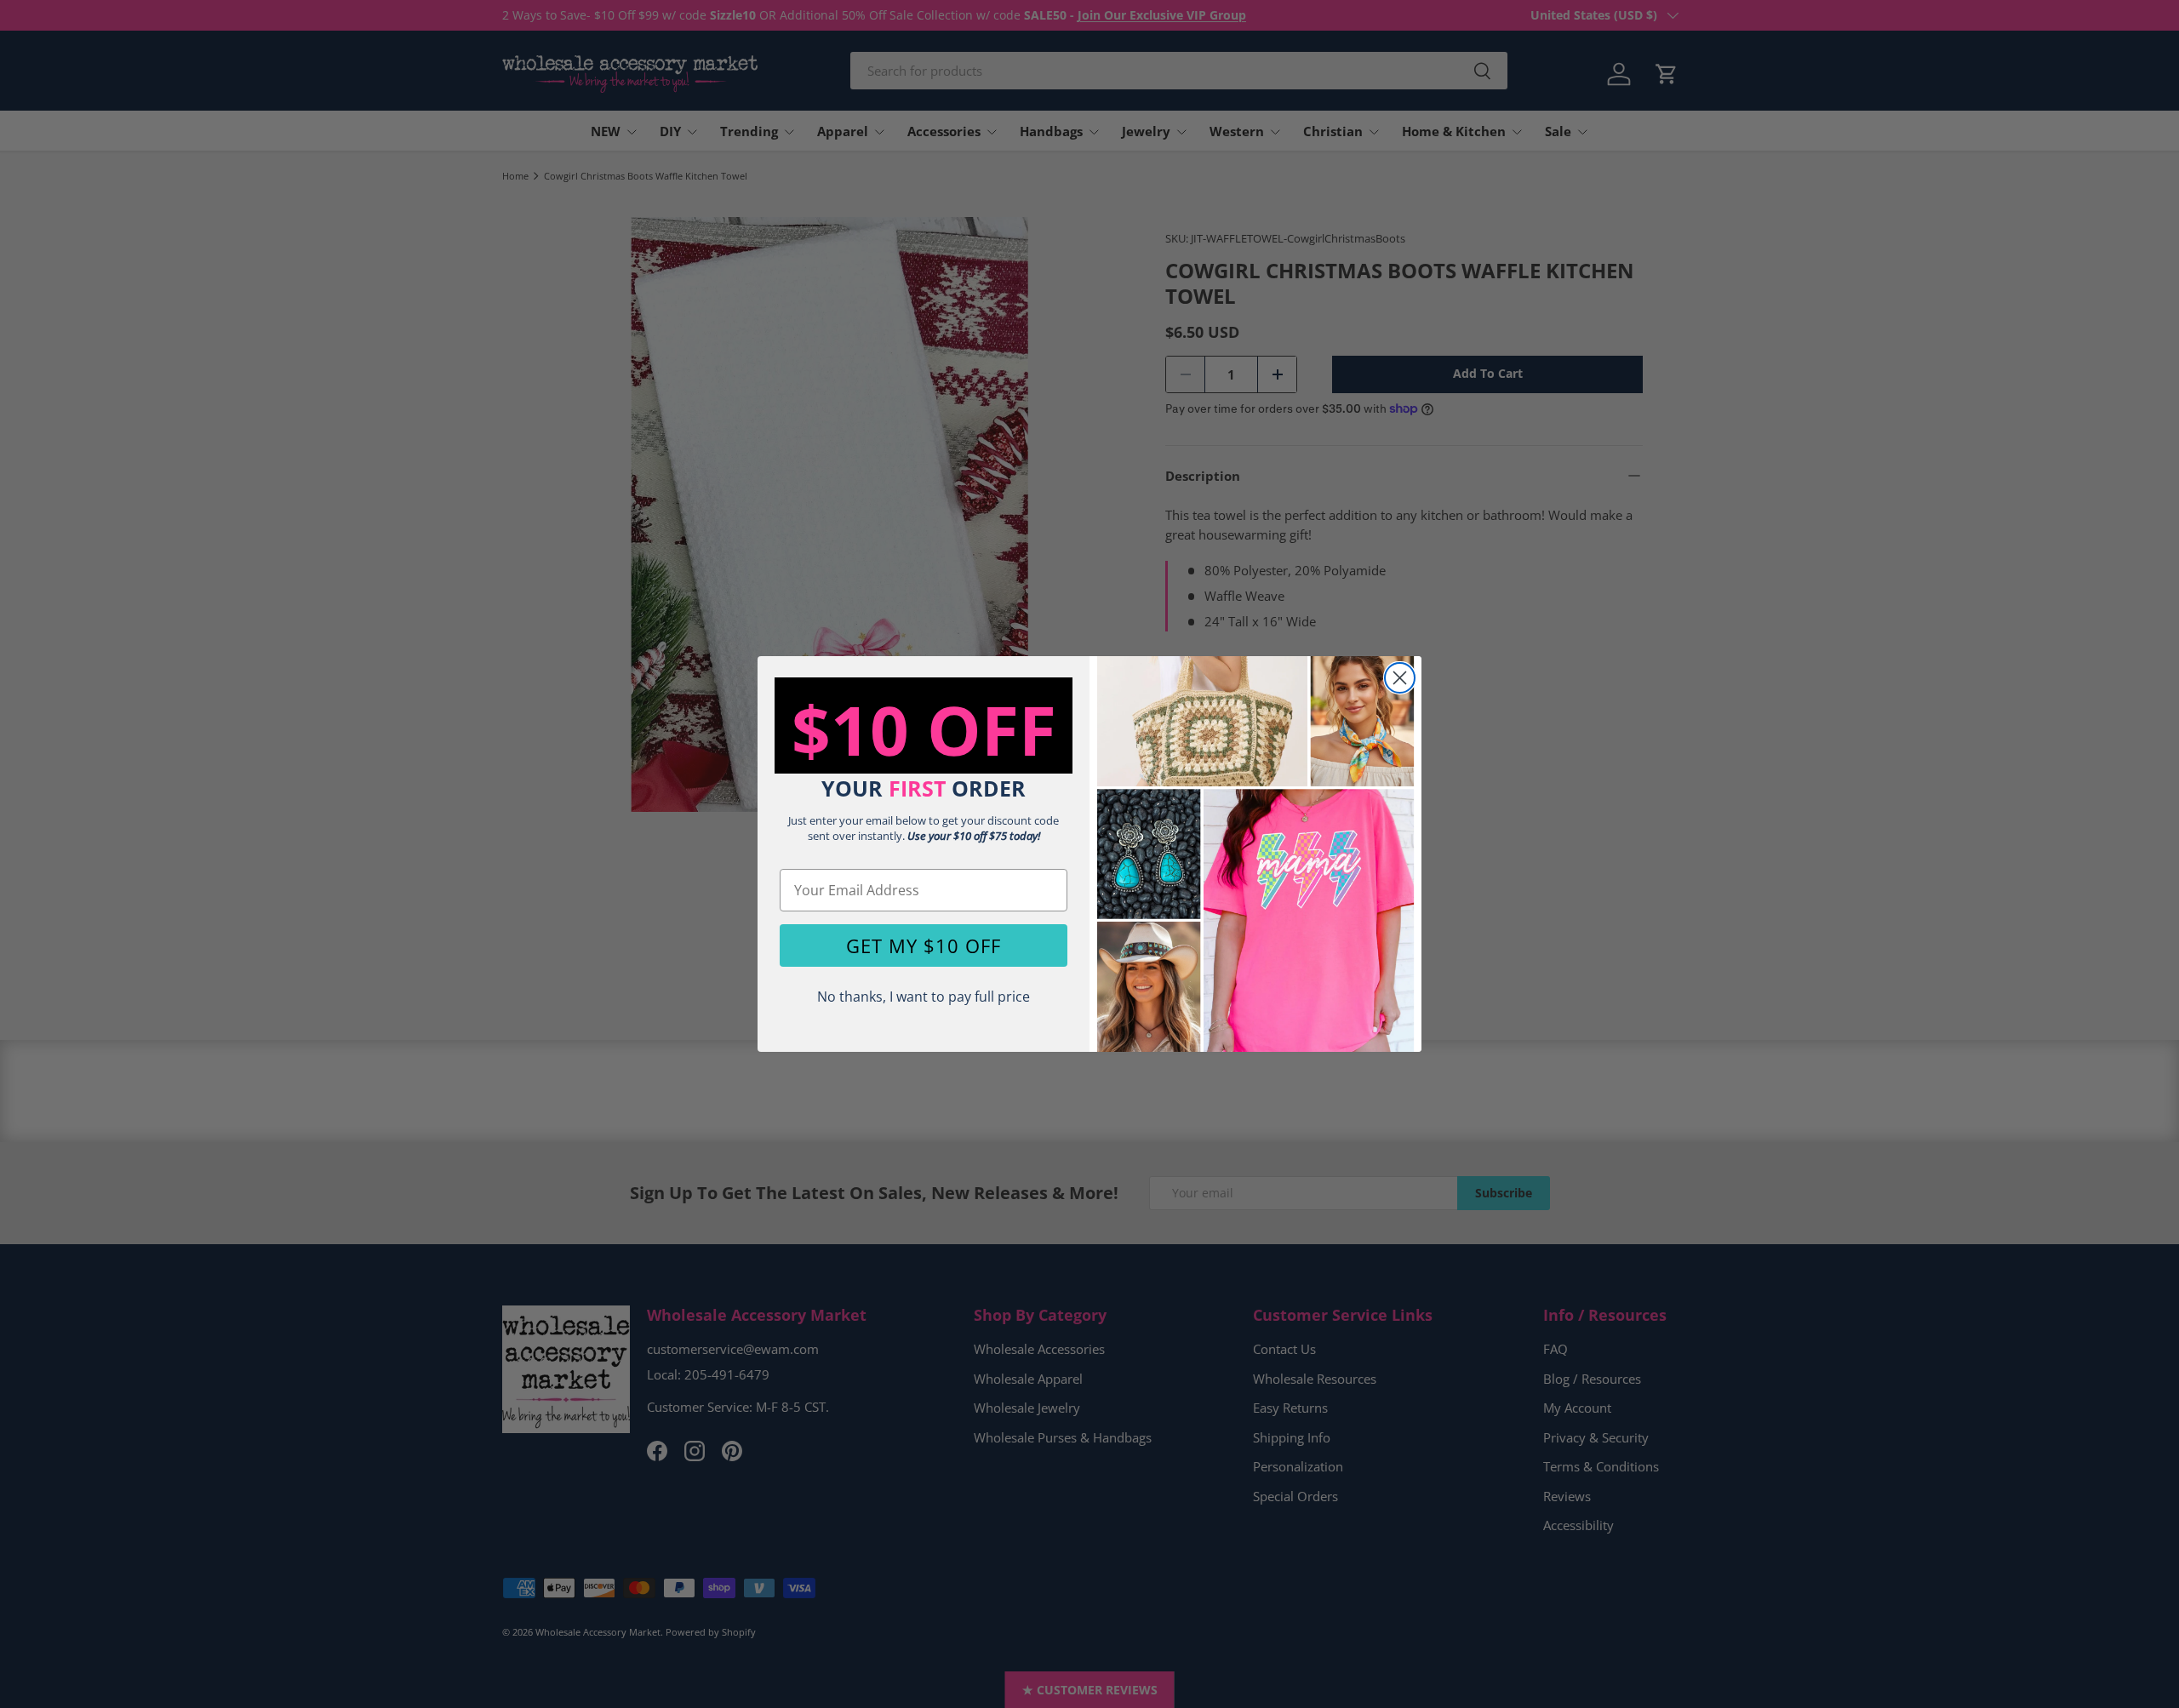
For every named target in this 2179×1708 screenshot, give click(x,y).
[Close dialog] (1400, 678)
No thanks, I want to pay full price (924, 997)
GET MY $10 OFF (924, 945)
